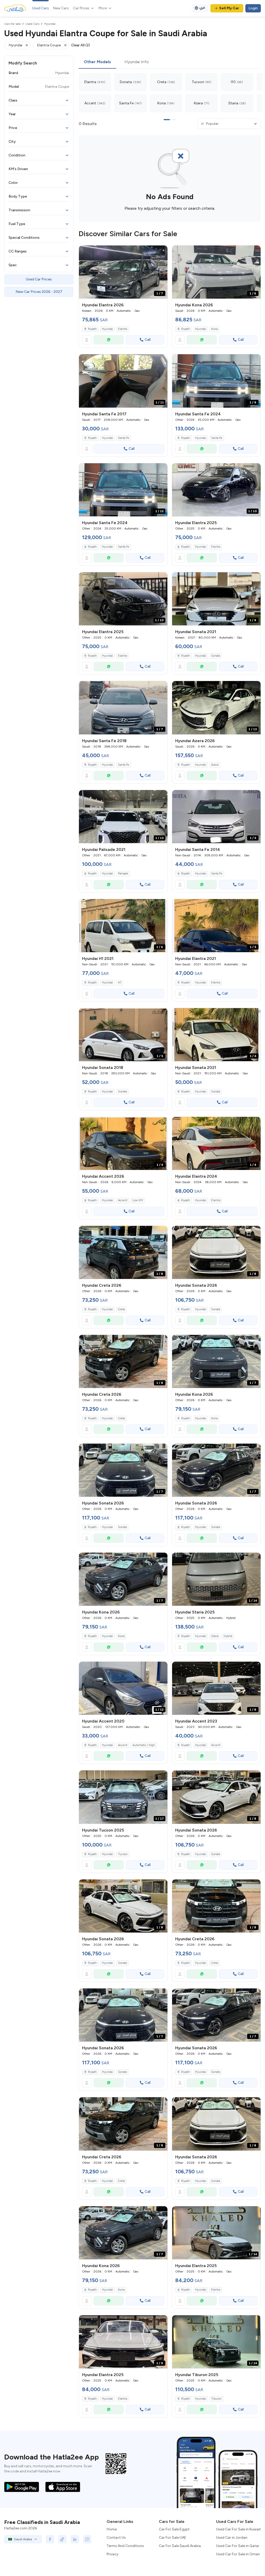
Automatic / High (144, 1745)
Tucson (123, 1854)
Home (112, 2529)
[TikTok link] (62, 2539)
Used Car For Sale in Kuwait (238, 2529)
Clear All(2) (81, 45)
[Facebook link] (50, 2539)
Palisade (123, 874)
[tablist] (170, 62)
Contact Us (116, 2538)
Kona (214, 329)
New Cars (61, 8)
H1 (120, 983)
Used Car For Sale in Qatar (238, 2546)
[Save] (161, 252)
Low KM (138, 1200)
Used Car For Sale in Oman (238, 2554)
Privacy (112, 2554)
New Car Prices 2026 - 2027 (39, 292)
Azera (215, 765)
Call (148, 340)
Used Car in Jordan (232, 2538)
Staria (215, 1636)
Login (253, 8)
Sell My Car (229, 8)
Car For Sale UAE (173, 2538)
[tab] (97, 62)
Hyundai (107, 329)
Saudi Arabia (23, 2539)
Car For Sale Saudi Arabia (180, 2546)
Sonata (216, 656)
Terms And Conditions (125, 2546)
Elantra (123, 329)
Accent (123, 1200)
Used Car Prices (39, 279)
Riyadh (92, 438)
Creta (121, 1309)
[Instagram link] (87, 2539)
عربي (202, 7)
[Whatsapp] (109, 340)
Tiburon (216, 2399)
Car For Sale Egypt (174, 2529)
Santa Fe (124, 438)
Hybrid (228, 1636)
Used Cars (41, 8)
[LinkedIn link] (75, 2539)
